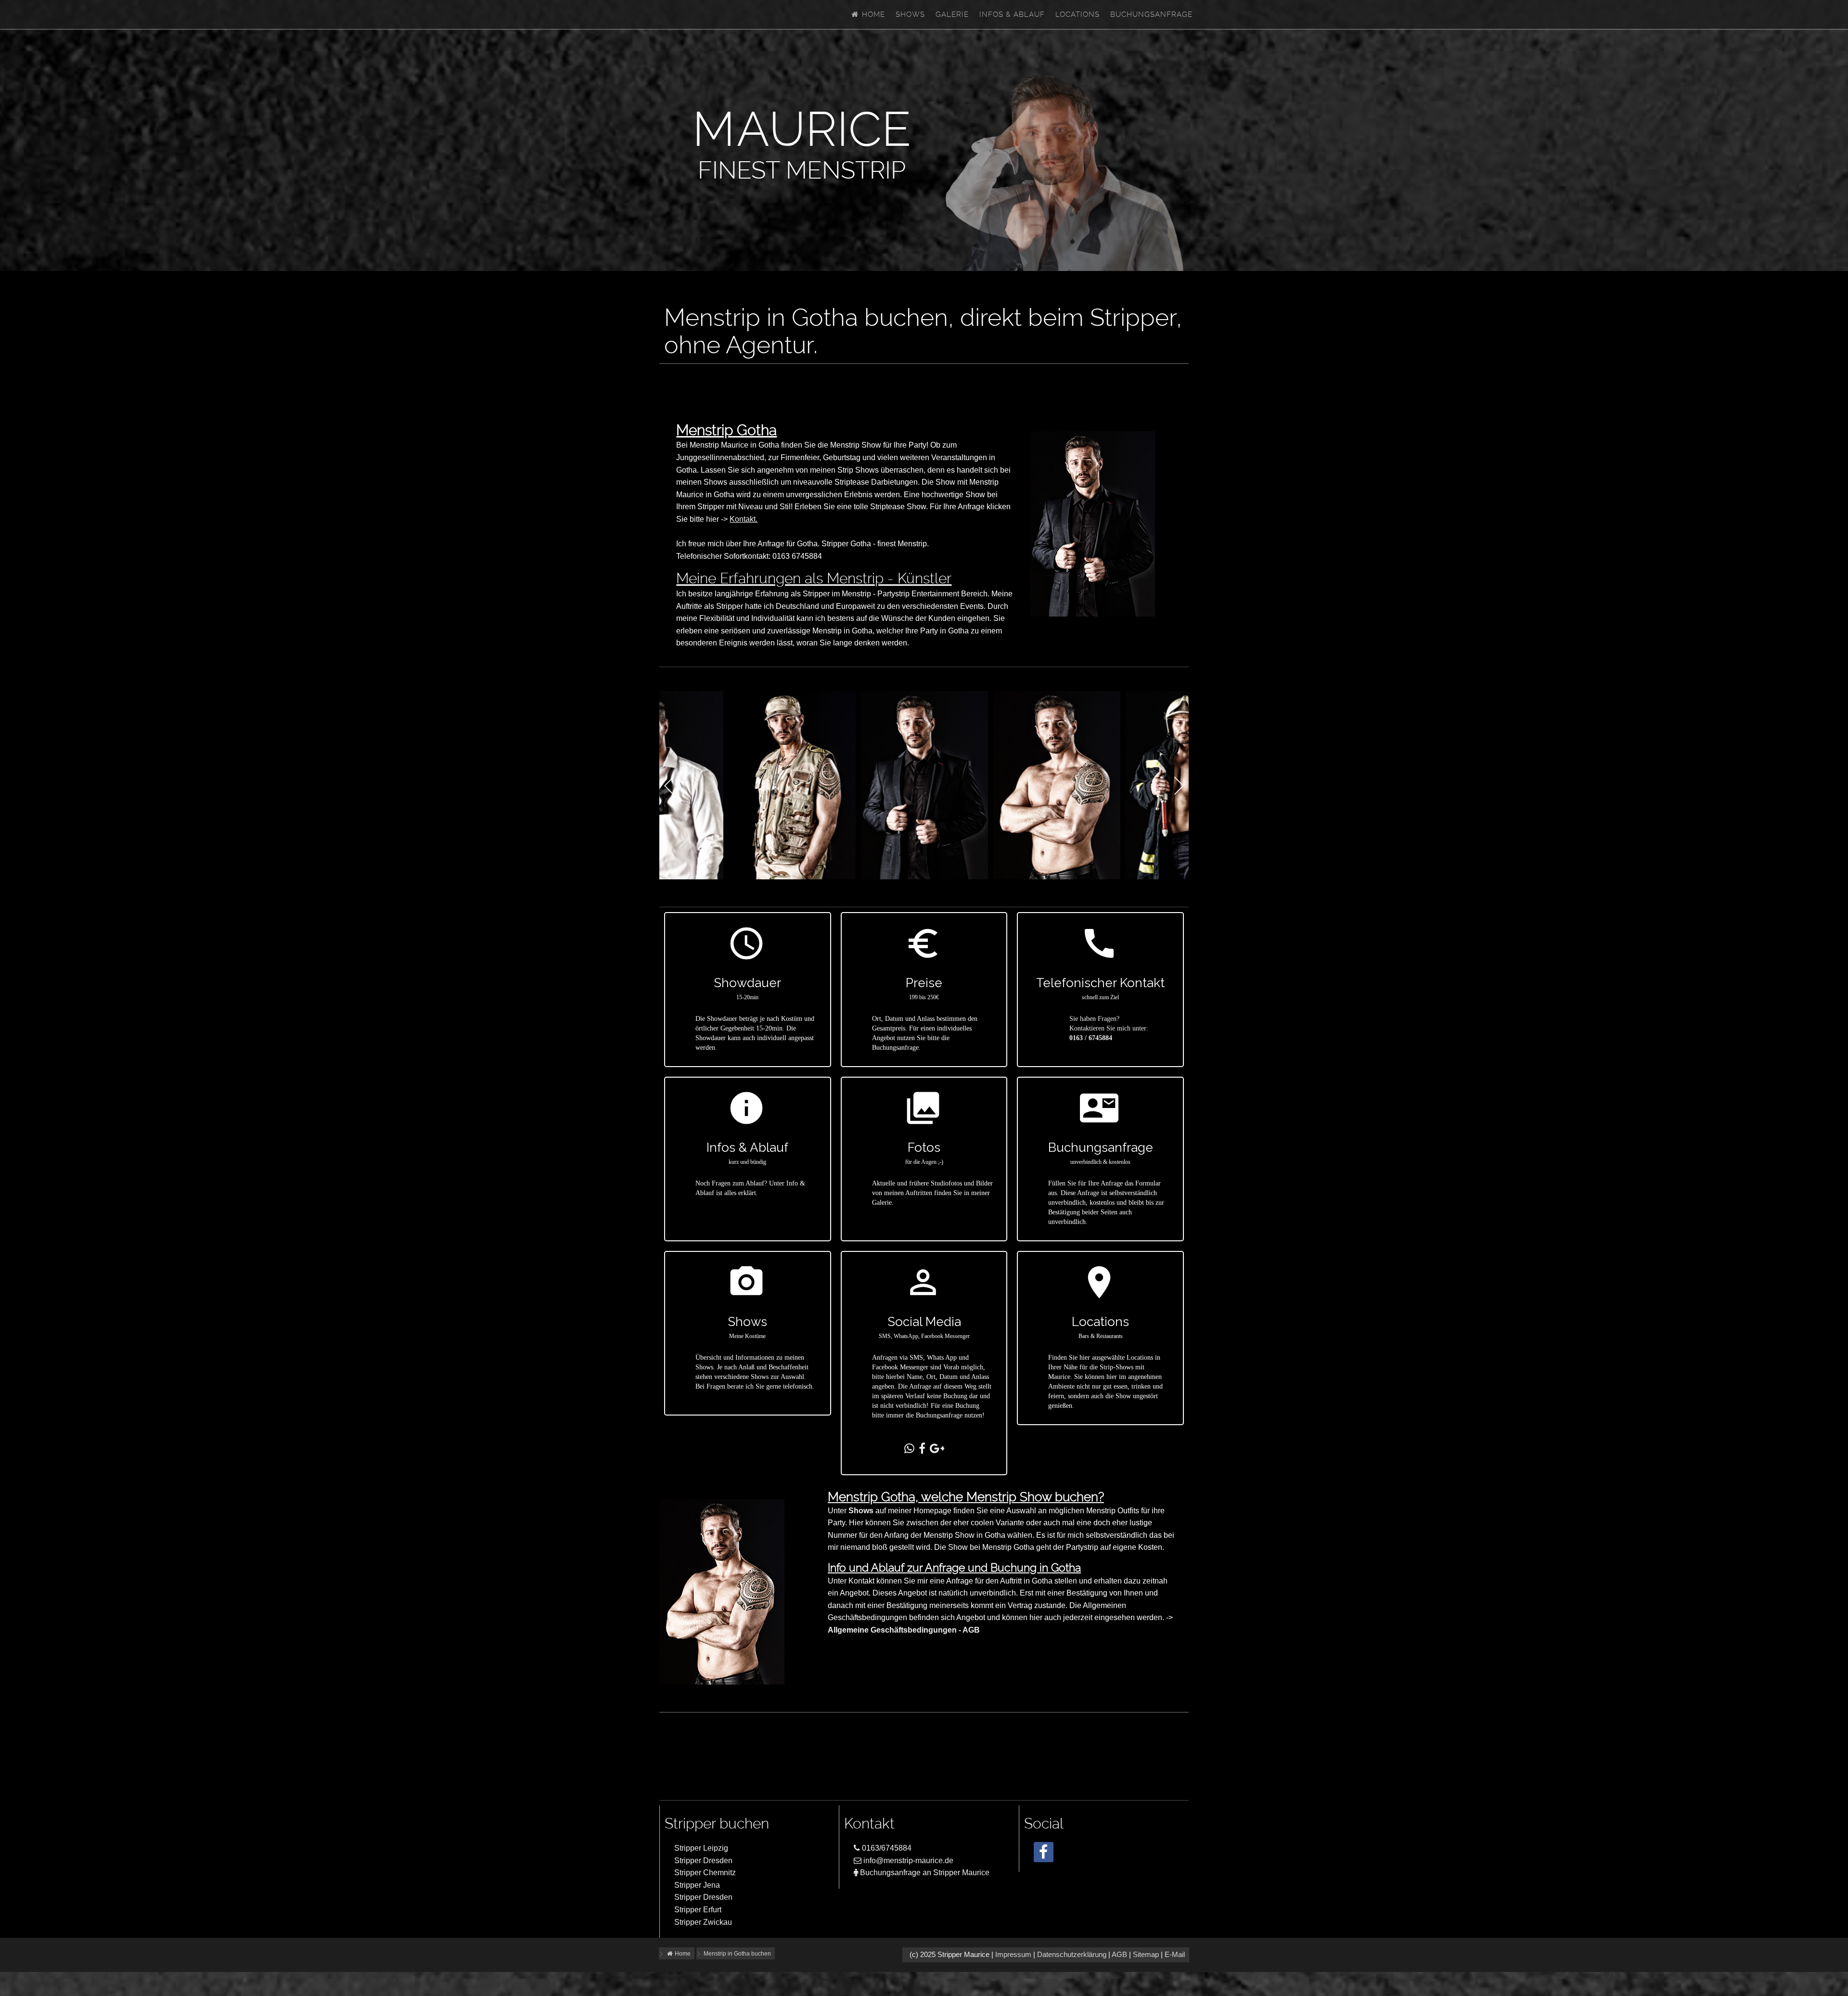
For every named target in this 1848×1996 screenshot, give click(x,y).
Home (872, 14)
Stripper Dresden (703, 1861)
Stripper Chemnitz (705, 1873)
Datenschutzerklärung (1072, 1955)
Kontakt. (744, 519)
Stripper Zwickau (703, 1922)
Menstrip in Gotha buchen (737, 1954)
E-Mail (1175, 1955)
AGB (1119, 1955)
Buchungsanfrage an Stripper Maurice (924, 1873)
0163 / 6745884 (1091, 1038)
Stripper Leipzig (701, 1848)
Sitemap (1146, 1955)
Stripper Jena (697, 1885)
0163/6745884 (886, 1848)
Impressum (1013, 1955)
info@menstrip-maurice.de (907, 1861)
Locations (1078, 14)
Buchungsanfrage (1151, 14)
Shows (910, 14)
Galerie (952, 14)
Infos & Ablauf (1012, 14)
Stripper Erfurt (698, 1910)
